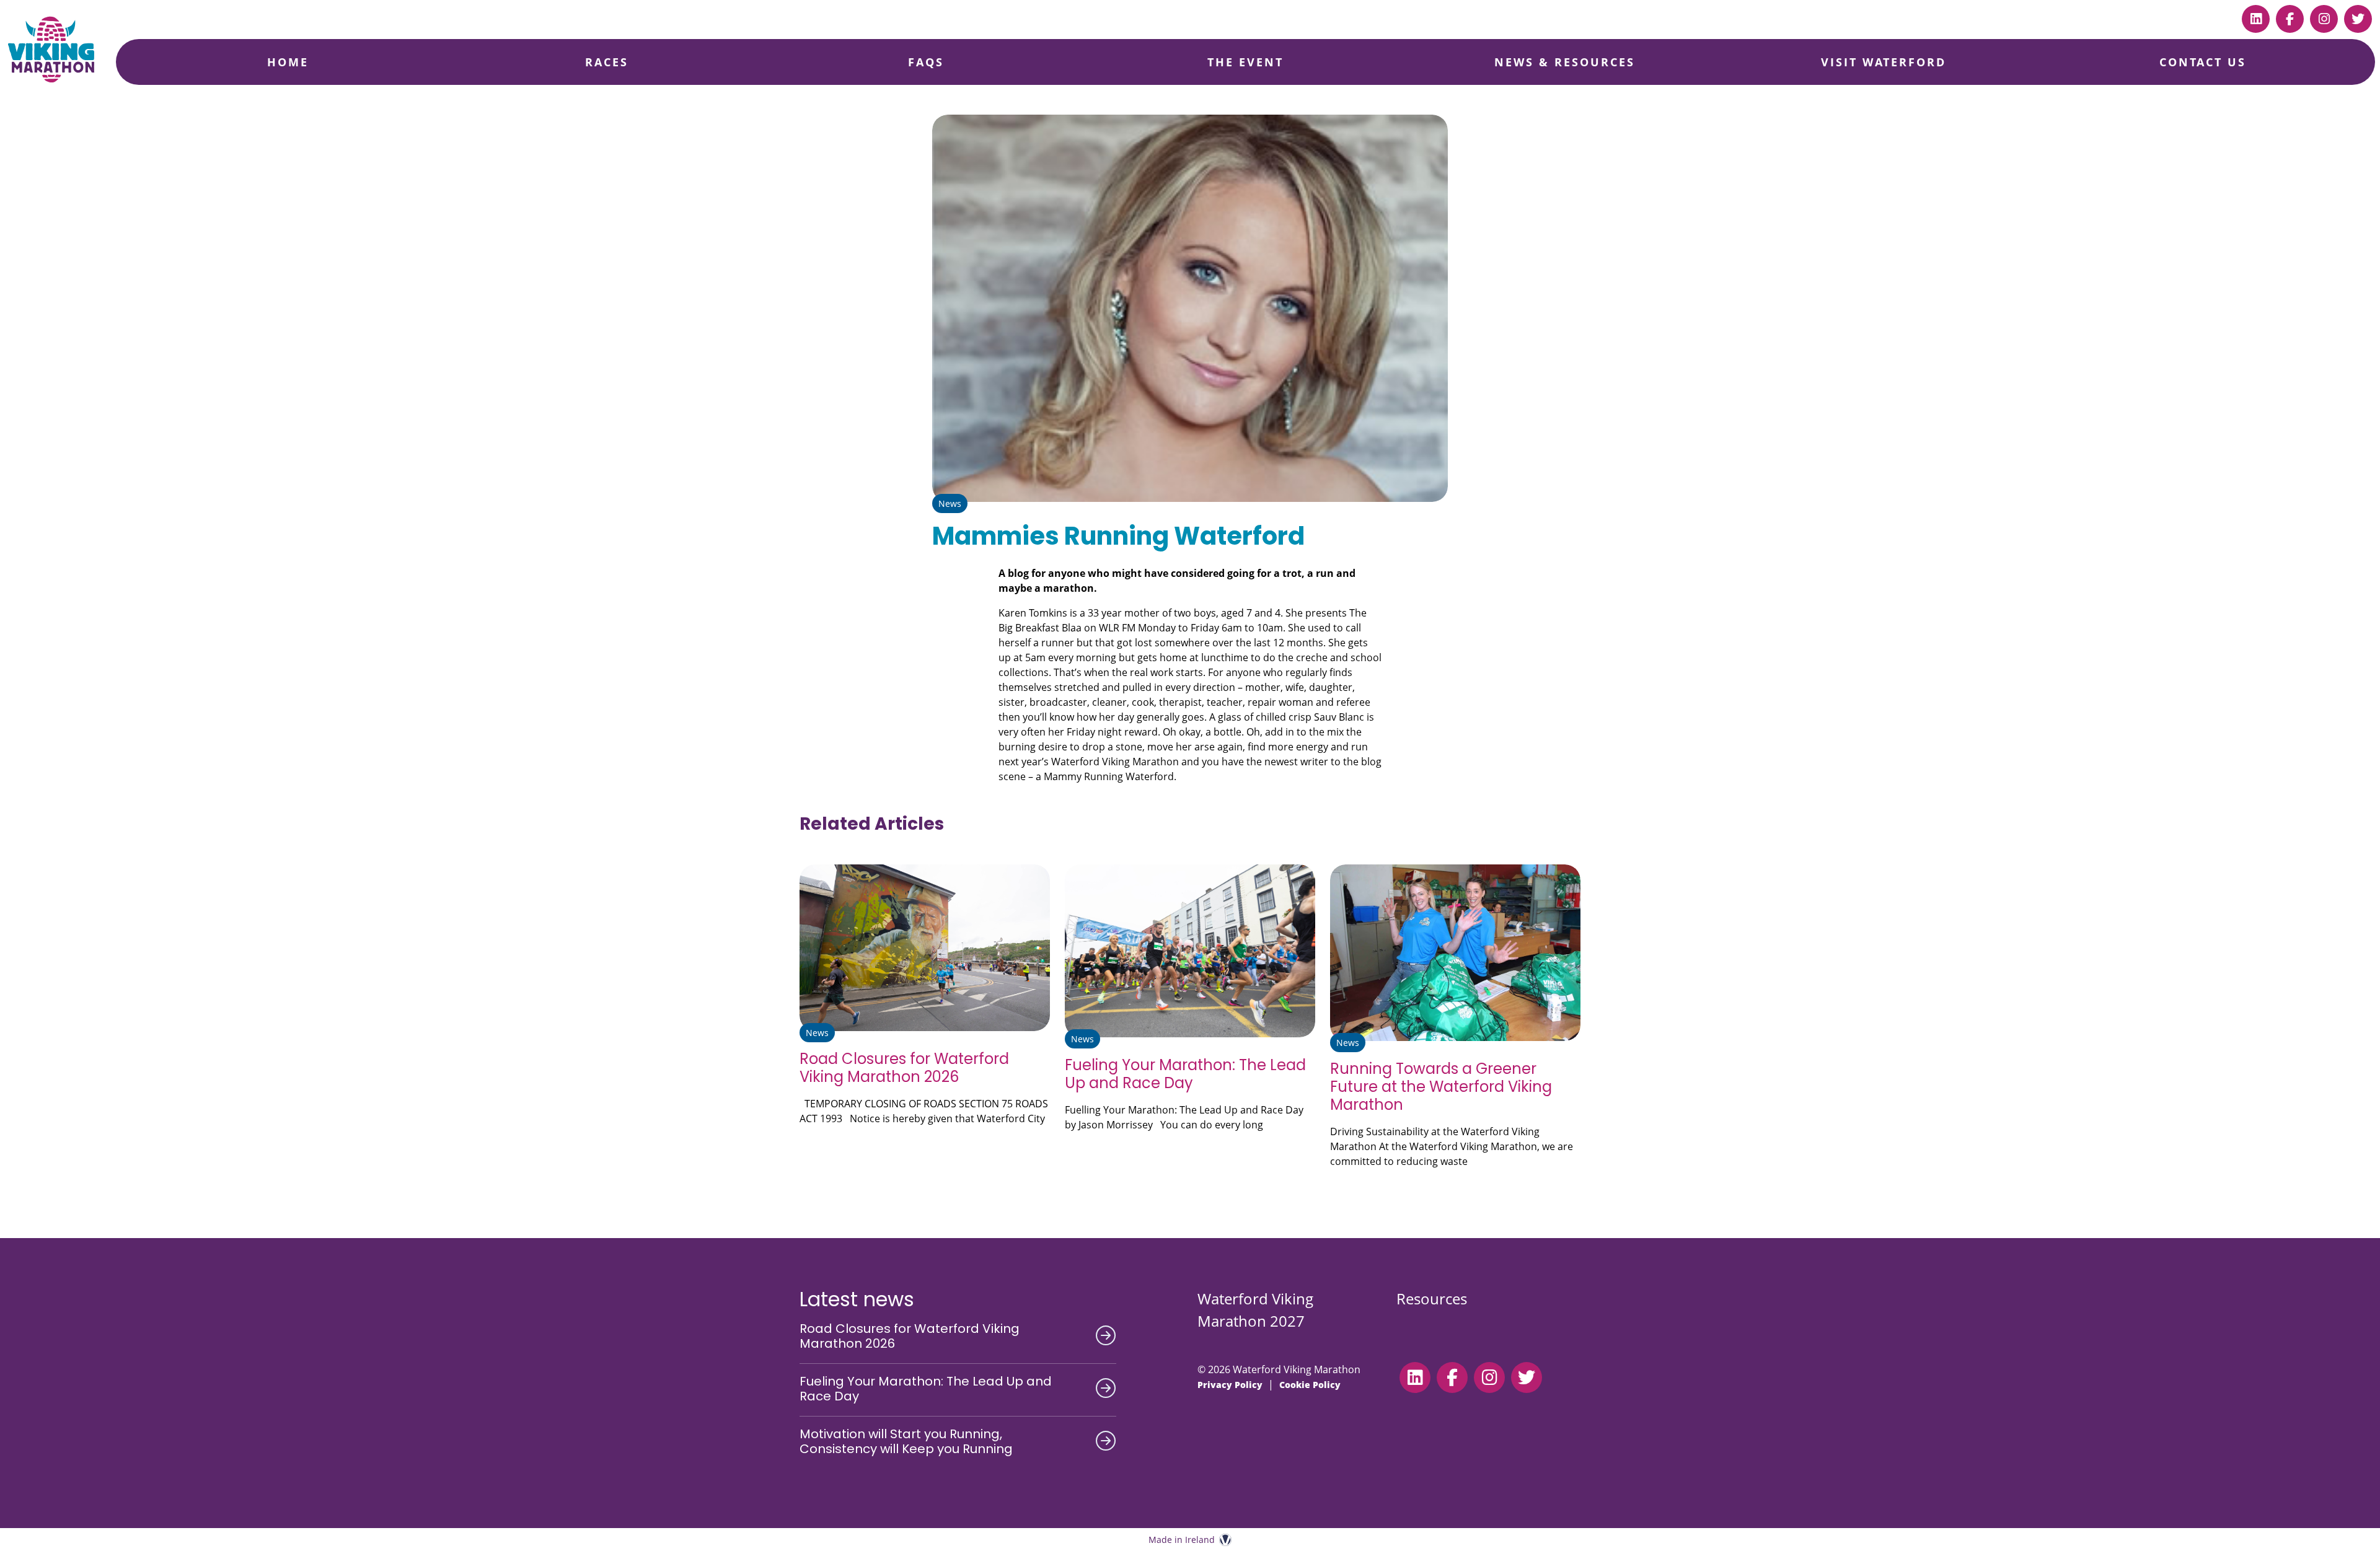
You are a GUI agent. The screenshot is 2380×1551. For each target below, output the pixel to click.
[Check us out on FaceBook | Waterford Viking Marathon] (2290, 19)
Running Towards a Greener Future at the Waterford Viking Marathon (1441, 1087)
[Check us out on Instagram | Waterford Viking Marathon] (2324, 19)
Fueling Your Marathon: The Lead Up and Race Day (1185, 1074)
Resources (1432, 1298)
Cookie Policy (1310, 1385)
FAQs (926, 62)
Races (607, 62)
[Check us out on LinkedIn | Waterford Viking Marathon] (2256, 19)
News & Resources (1565, 62)
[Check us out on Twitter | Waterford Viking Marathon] (2358, 19)
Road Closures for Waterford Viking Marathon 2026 (904, 1068)
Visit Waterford (1884, 62)
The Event (1245, 62)
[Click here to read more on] (925, 948)
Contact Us (2203, 62)
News (950, 503)
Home (288, 62)
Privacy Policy (1230, 1385)
